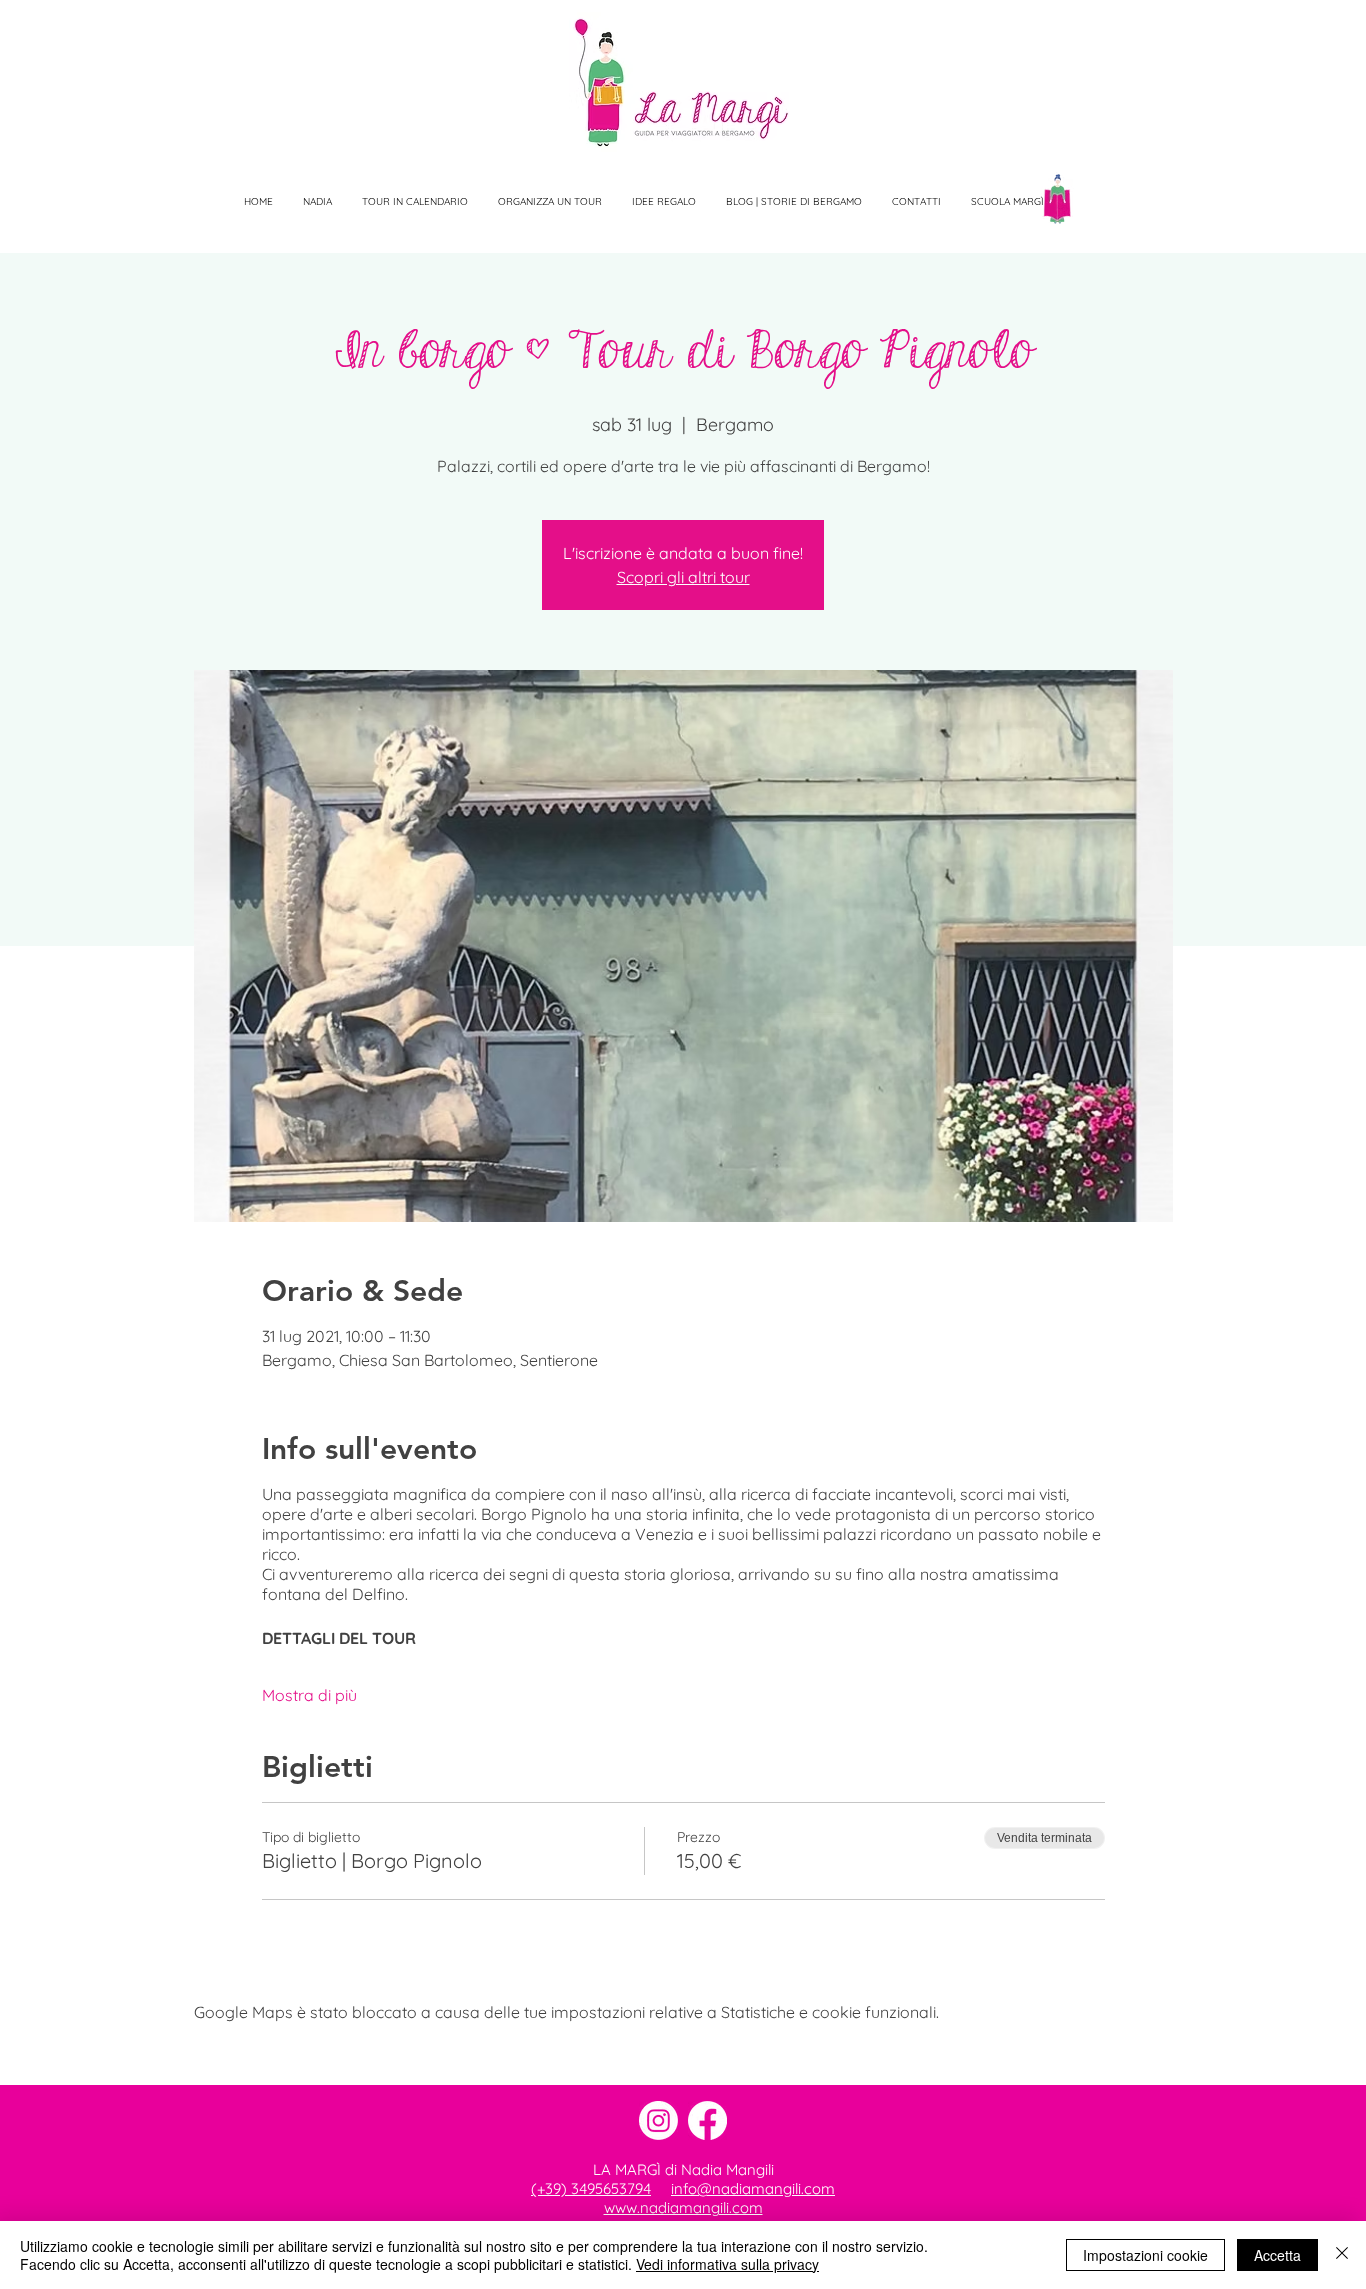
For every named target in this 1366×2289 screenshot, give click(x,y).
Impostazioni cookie (1145, 2255)
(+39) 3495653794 (591, 2188)
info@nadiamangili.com (753, 2188)
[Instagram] (658, 2120)
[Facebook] (707, 2120)
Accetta (1277, 2255)
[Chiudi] (1342, 2255)
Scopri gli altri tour (683, 577)
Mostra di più (309, 1695)
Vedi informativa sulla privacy (727, 2264)
